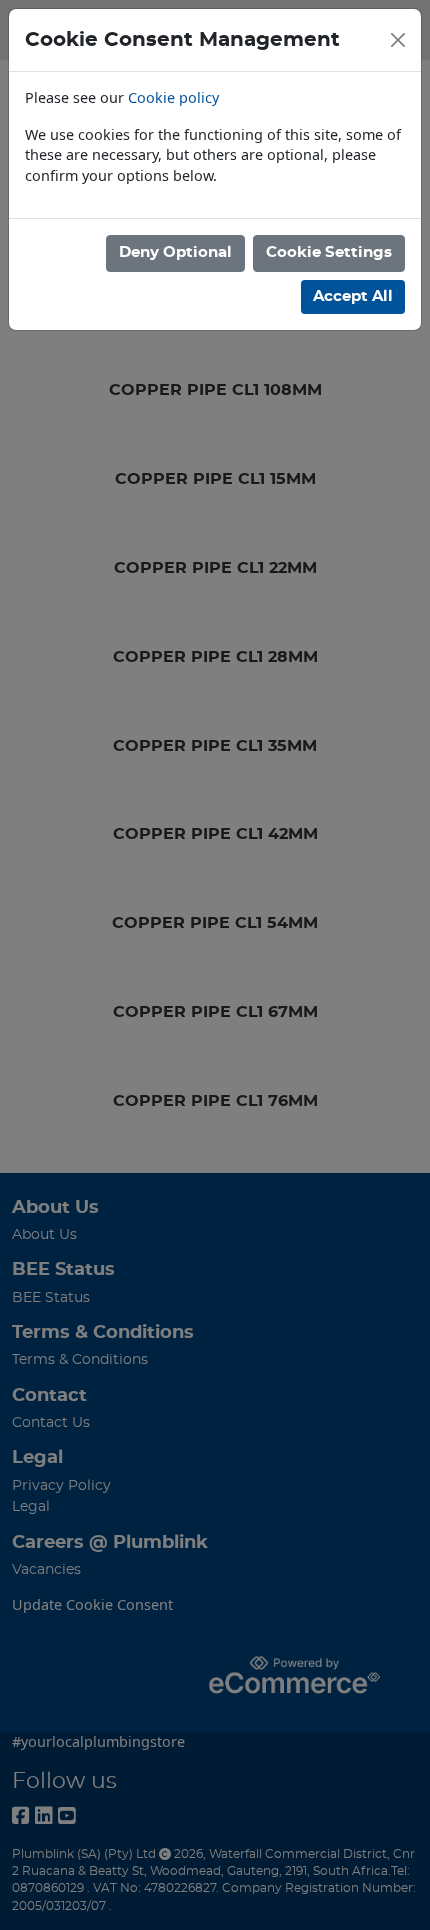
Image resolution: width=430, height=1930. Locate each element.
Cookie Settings (329, 252)
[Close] (398, 40)
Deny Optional (175, 252)
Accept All (353, 296)
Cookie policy (173, 97)
